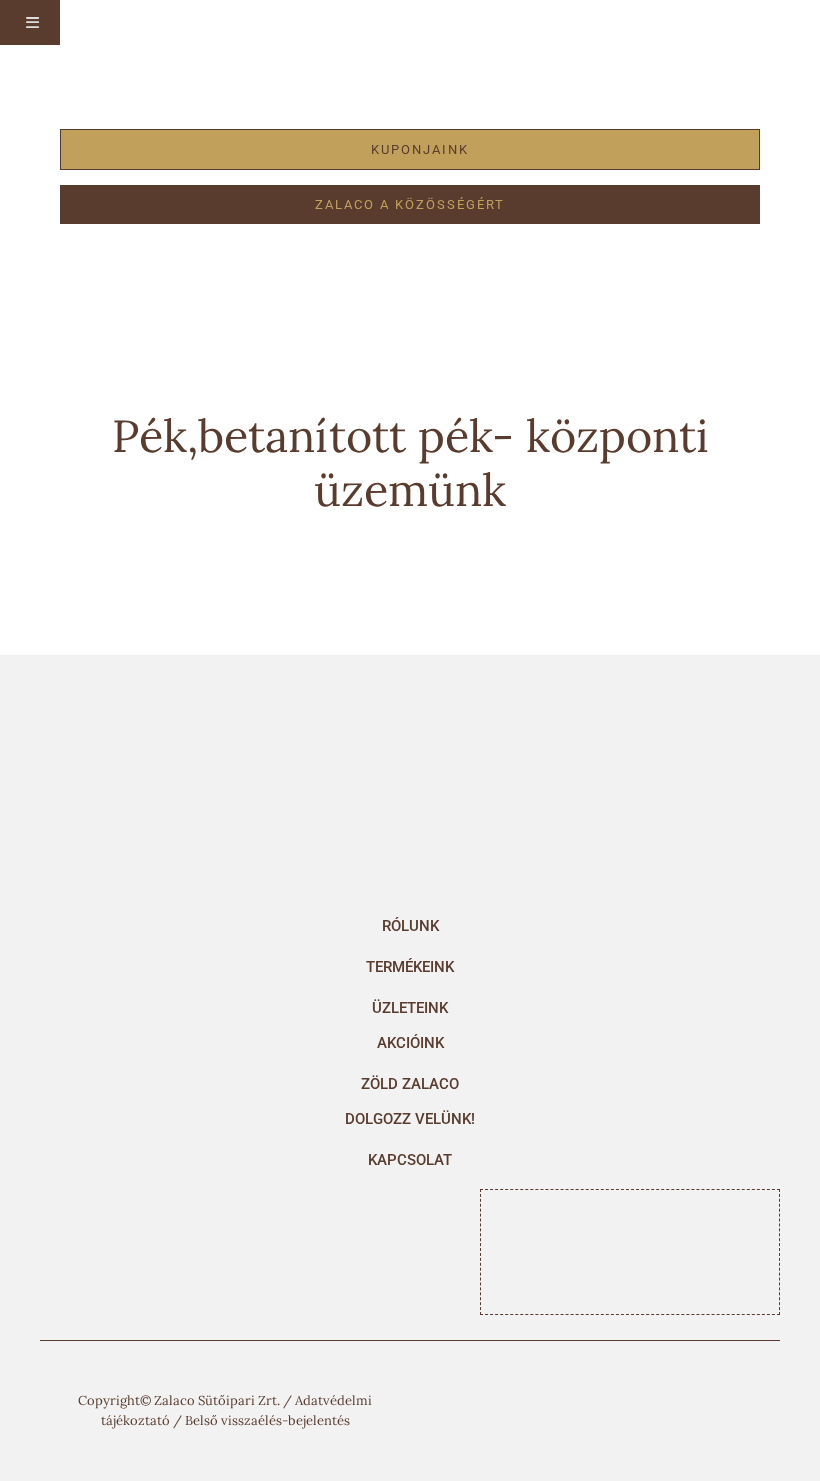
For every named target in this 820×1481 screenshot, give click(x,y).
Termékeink (410, 967)
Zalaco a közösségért (410, 204)
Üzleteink (410, 1008)
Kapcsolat (410, 1160)
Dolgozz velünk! (410, 1119)
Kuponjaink (420, 149)
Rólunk (410, 926)
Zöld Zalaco (410, 1084)
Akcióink (410, 1043)
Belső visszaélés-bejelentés (267, 1420)
